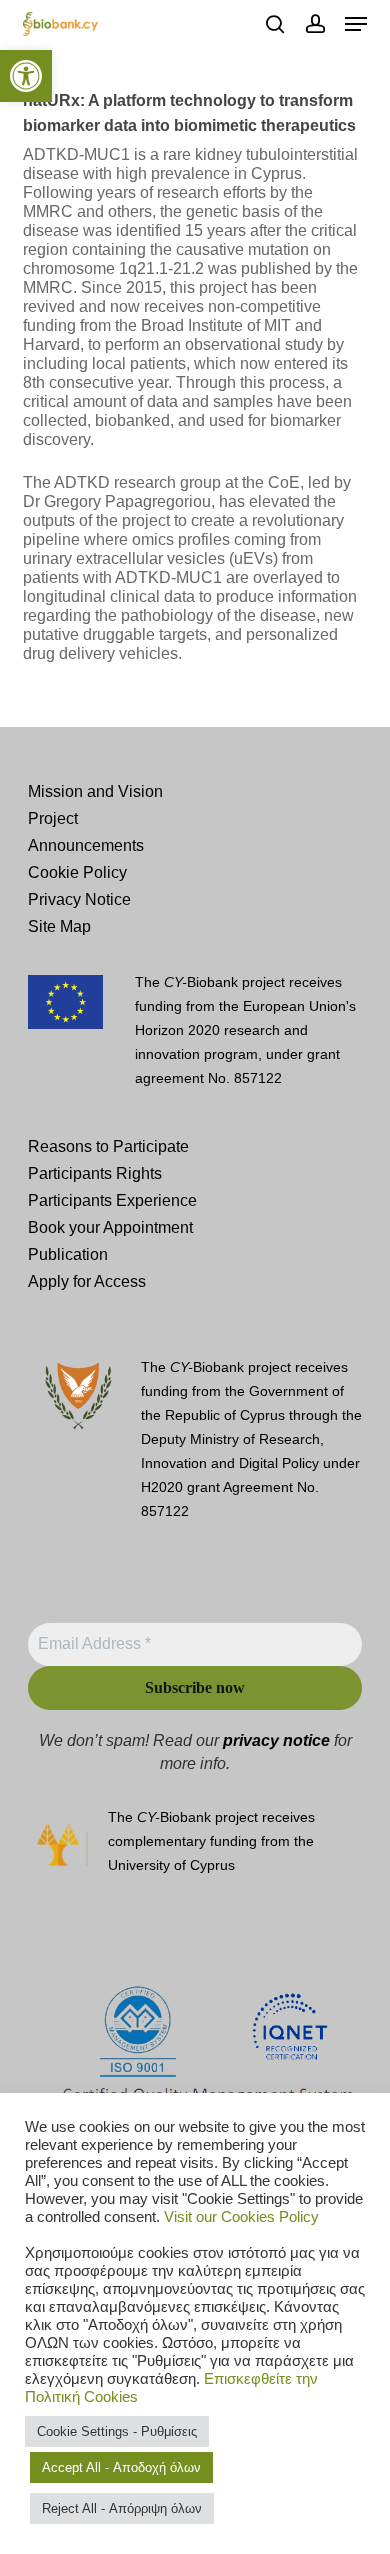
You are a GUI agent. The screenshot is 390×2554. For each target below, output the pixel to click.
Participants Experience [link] (112, 1200)
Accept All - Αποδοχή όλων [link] (121, 2467)
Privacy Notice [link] (79, 899)
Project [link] (53, 818)
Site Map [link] (59, 926)
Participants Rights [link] (95, 1173)
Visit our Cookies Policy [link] (241, 2217)
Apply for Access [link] (87, 1281)
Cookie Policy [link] (77, 872)
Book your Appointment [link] (110, 1227)
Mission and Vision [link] (95, 791)
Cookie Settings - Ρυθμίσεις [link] (117, 2431)
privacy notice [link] (276, 1740)
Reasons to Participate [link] (108, 1146)
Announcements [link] (86, 845)
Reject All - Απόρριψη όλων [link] (122, 2508)
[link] (26, 76)
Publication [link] (68, 1254)
